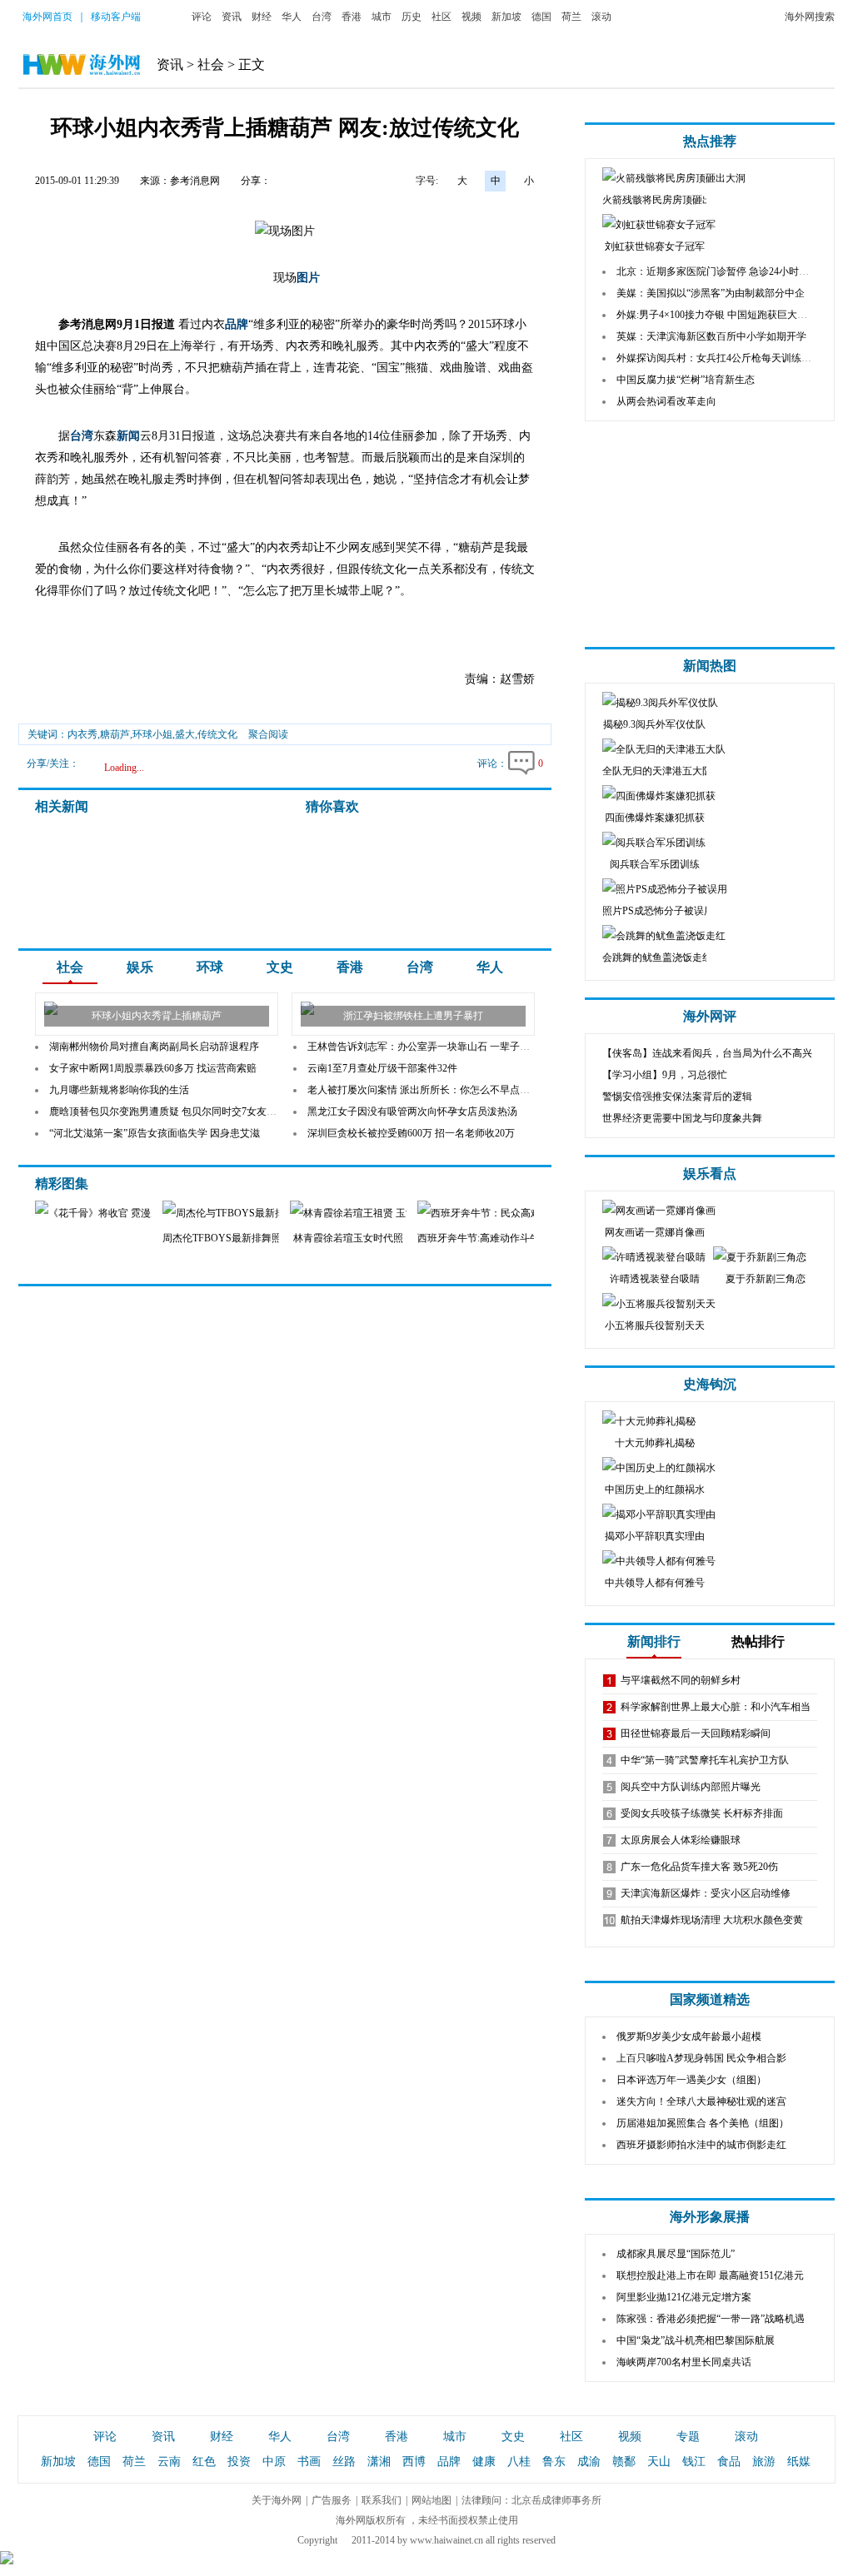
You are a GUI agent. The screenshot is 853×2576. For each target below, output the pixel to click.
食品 (729, 2462)
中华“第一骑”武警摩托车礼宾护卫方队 (705, 1760)
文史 (280, 967)
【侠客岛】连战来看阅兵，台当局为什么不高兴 (707, 1053)
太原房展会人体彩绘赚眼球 (681, 1840)
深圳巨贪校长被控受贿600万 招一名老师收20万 (411, 1133)
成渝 (589, 2462)
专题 (688, 2437)
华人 (292, 17)
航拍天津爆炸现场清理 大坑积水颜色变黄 (712, 1920)
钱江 (694, 2462)
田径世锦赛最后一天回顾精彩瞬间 (696, 1733)
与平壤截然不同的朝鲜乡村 (681, 1680)
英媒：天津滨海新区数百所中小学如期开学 (711, 336)
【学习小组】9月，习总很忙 (665, 1075)
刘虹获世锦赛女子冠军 (655, 246)
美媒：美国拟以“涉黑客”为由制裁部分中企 (711, 293)
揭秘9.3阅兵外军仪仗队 (654, 724)
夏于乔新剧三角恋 (766, 1279)
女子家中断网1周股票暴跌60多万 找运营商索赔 (153, 1068)
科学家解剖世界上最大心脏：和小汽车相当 (716, 1707)
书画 (309, 2462)
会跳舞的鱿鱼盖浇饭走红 (657, 957)
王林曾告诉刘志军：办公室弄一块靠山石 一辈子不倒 (424, 1047)
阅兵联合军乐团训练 (655, 864)
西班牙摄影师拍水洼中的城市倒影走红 (701, 2145)
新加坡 (506, 17)
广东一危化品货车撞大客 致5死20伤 (699, 1867)
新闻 (128, 436)
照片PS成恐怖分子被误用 (658, 911)
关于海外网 (277, 2500)
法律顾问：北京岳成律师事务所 (531, 2500)
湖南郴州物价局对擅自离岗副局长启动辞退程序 (154, 1047)
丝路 (344, 2462)
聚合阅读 (268, 734)
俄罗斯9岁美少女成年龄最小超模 (689, 2036)
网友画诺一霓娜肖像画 (655, 1232)
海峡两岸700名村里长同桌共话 (684, 2362)
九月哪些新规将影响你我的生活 (119, 1090)
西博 (414, 2462)
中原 (274, 2462)
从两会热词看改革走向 (666, 401)
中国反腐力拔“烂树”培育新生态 (686, 380)
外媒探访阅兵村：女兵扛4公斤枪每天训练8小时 (721, 358)
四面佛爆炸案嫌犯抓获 (655, 818)
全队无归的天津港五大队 (657, 771)
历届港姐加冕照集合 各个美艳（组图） (703, 2123)
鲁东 (554, 2462)
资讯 (232, 17)
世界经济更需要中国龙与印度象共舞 (682, 1118)
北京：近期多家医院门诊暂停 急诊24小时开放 (718, 271)
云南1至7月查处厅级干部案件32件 (382, 1068)
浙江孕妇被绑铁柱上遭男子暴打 (413, 1016)
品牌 (237, 324)
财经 (262, 17)
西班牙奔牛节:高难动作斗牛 (479, 1238)
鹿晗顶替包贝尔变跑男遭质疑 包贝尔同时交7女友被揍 (168, 1111)
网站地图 (431, 2500)
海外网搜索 (810, 17)
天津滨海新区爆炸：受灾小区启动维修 (706, 1893)
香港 (352, 17)
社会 (211, 65)
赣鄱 (624, 2462)
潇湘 (379, 2462)
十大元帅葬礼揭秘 (655, 1443)
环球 (210, 967)
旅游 (764, 2462)
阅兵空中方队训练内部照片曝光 (691, 1787)
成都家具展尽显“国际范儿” (676, 2254)
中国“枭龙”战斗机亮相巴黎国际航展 (696, 2340)
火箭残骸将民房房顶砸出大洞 (667, 200)
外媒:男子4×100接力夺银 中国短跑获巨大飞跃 (717, 315)
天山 (659, 2462)
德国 (541, 17)
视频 (471, 17)
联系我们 (382, 2500)
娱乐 (140, 967)
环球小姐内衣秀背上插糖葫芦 (157, 1016)
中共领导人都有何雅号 (655, 1583)
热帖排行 (758, 1641)
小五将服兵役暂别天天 (655, 1325)
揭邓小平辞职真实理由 (655, 1536)
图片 (308, 278)
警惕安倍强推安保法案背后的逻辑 (677, 1097)
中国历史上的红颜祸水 (655, 1489)
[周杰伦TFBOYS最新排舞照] (265, 1213)
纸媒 (799, 2462)
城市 (382, 17)
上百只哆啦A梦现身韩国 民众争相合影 (701, 2058)
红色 (204, 2462)
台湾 (322, 17)
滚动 (601, 17)
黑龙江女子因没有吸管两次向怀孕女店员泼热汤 (412, 1111)
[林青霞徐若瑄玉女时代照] (381, 1213)
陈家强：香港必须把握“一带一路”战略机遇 (711, 2319)
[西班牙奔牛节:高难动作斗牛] (502, 1213)
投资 (239, 2462)
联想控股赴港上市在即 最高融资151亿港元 (710, 2275)
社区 (441, 17)
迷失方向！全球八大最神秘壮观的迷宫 (701, 2101)
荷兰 (571, 17)
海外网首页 (47, 17)
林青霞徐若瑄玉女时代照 (348, 1238)
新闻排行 (654, 1641)
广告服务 (332, 2500)
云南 (169, 2462)
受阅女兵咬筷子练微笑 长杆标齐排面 (702, 1813)
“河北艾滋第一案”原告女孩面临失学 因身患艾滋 (155, 1133)
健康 (484, 2462)
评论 (202, 17)
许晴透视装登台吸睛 (655, 1279)
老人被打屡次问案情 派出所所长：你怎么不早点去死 (424, 1090)
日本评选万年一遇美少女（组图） (691, 2080)
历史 (412, 17)
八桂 (519, 2462)
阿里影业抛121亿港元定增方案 (684, 2297)
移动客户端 (116, 17)
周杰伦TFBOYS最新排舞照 (222, 1238)
